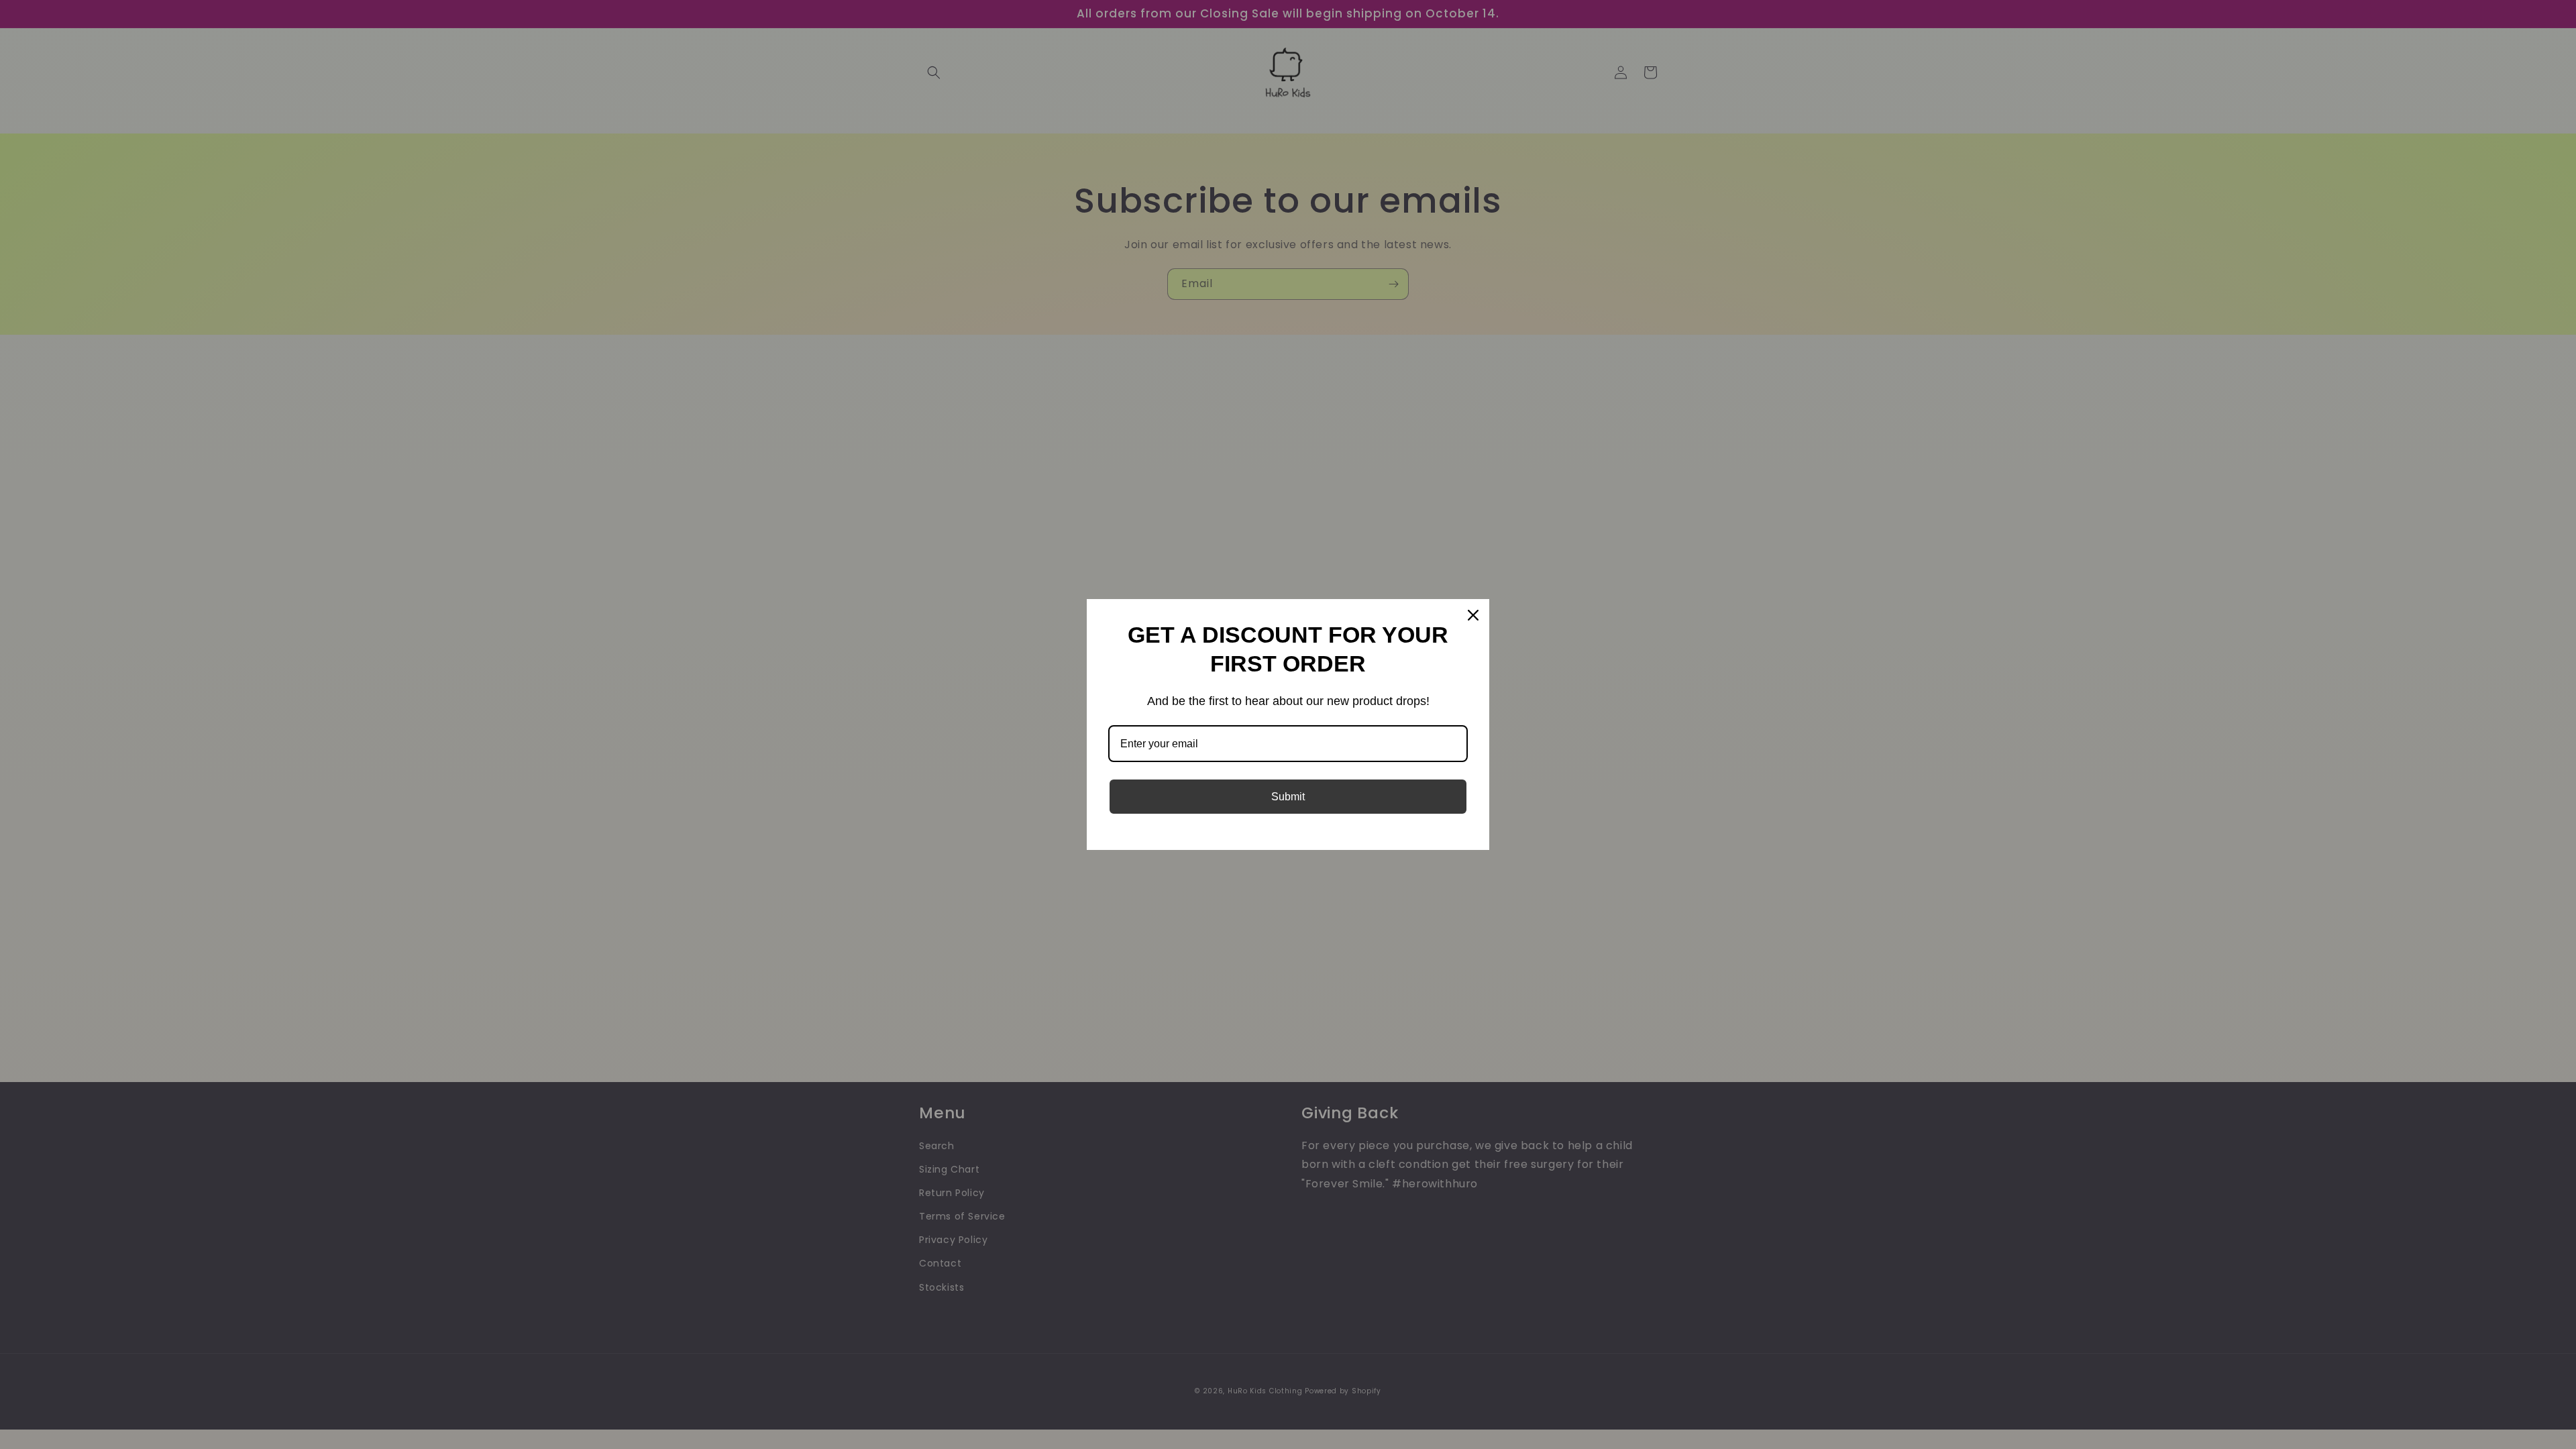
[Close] (1473, 615)
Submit (1288, 797)
